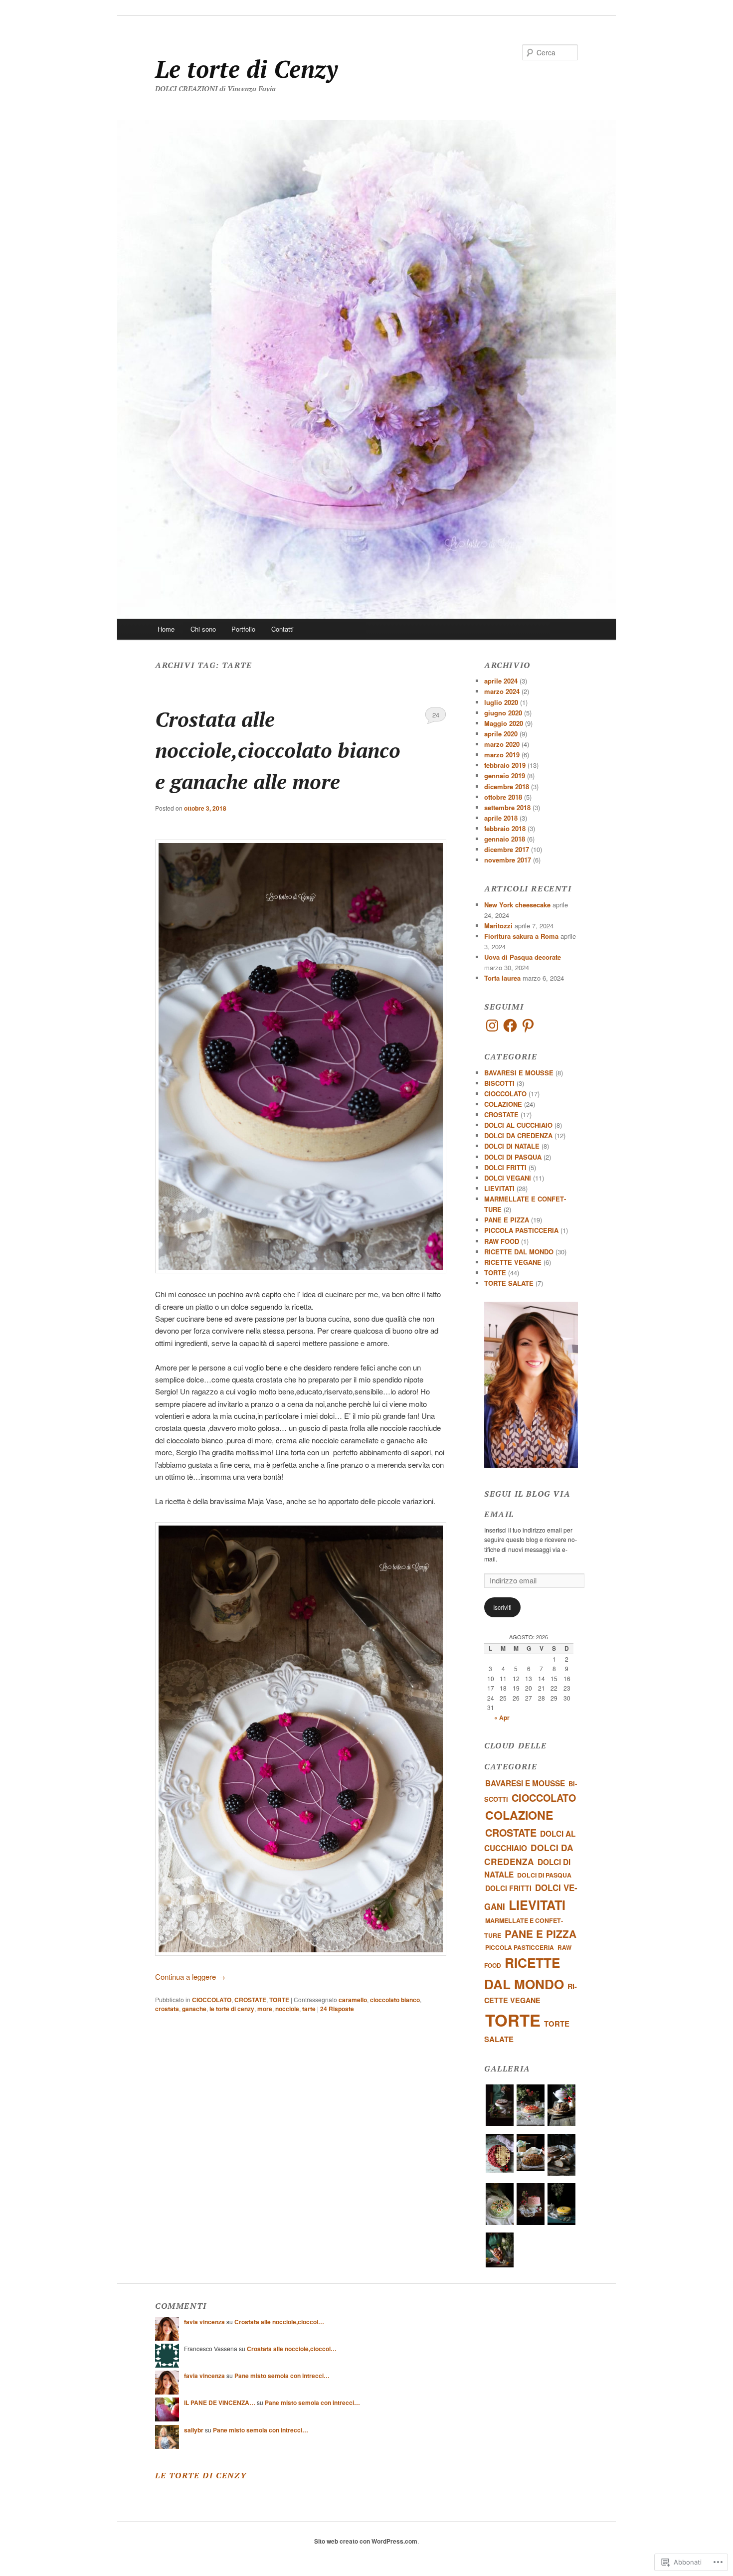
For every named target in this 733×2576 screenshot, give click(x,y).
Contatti (282, 629)
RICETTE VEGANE (513, 1262)
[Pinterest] (528, 1026)
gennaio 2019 (505, 775)
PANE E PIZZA (507, 1220)
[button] (500, 2107)
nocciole (287, 2009)
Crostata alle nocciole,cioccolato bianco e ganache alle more (278, 750)
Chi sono (203, 629)
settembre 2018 (507, 807)
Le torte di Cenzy (246, 69)
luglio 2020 (501, 702)
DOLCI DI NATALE (512, 1146)
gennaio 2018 (505, 839)
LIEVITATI (499, 1188)
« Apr (502, 1717)
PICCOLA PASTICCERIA (521, 1230)
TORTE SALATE (509, 1283)
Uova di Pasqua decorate (523, 957)
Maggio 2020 (504, 723)
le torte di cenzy (232, 2009)
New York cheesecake (517, 905)
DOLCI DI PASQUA (513, 1157)
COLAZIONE (503, 1104)
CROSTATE (250, 2000)
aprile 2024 (501, 681)
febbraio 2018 (505, 828)
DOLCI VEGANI (508, 1178)
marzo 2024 (502, 691)
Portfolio (243, 629)
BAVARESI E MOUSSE (519, 1073)
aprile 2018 (501, 818)
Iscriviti (502, 1607)
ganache (194, 2009)
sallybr (194, 2430)
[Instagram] (492, 1026)
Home (166, 629)
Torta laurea (502, 978)
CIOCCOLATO (212, 2000)
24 (436, 715)
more (265, 2009)
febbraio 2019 (505, 765)
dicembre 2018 (507, 786)
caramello (353, 2000)
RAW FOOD (502, 1241)
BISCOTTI (499, 1083)
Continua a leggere (190, 1976)
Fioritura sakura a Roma (521, 936)
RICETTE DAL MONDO (519, 1252)
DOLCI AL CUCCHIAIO (518, 1125)
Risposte (337, 2009)
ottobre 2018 (503, 797)
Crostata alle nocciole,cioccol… (279, 2322)
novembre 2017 (508, 860)
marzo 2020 (502, 744)
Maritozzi (498, 926)
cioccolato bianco (395, 2000)
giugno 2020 (503, 713)
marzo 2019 (502, 755)
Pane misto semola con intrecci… (282, 2376)
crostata (167, 2009)
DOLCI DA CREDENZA (518, 1135)
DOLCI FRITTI (505, 1167)
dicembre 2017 (507, 849)
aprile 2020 (501, 734)
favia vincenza (204, 2322)
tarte (309, 2009)
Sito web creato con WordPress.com (366, 2541)
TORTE (279, 2000)
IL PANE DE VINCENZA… (220, 2403)
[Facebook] (510, 1026)
